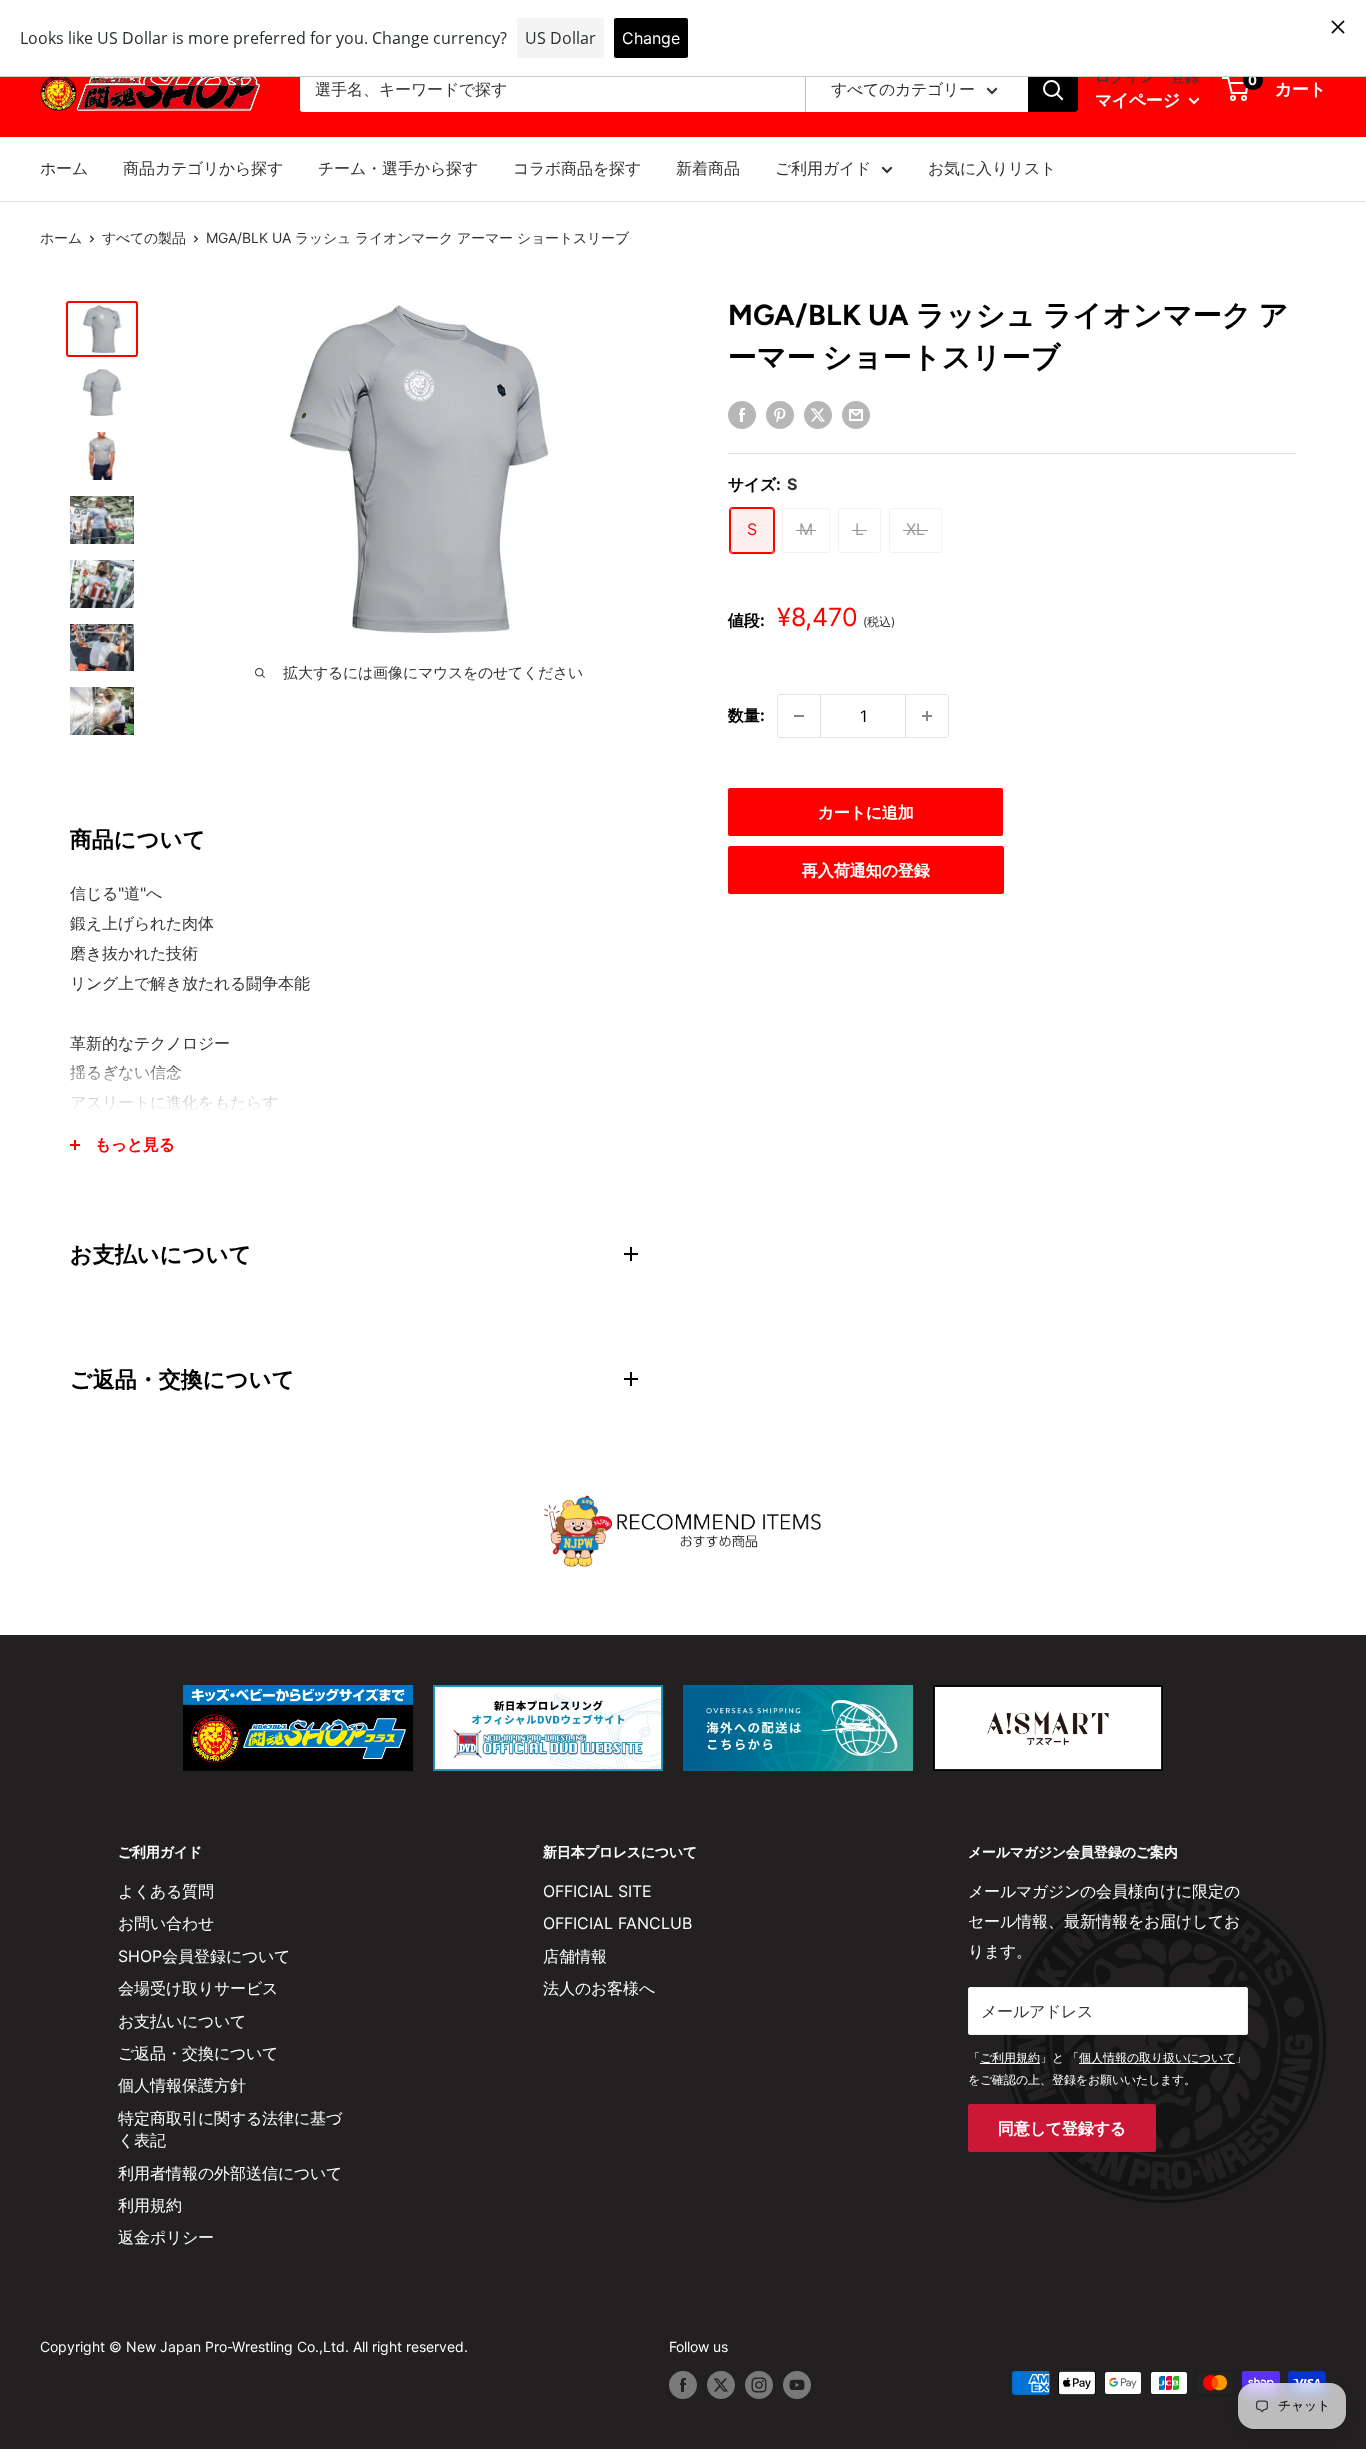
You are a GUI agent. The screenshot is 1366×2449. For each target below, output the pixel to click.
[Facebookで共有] (742, 414)
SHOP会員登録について (204, 1956)
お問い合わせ (166, 1923)
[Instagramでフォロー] (759, 2385)
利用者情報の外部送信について (230, 2173)
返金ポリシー (166, 2237)
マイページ (1139, 100)
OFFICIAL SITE (597, 1891)
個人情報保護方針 (182, 2085)
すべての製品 (144, 237)
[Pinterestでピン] (780, 414)
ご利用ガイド (823, 168)
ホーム (64, 168)
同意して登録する (1062, 2128)
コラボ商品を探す (577, 168)
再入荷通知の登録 (866, 870)
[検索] (1053, 90)
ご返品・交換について (198, 2053)
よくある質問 (166, 1891)
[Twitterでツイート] (818, 414)
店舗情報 (575, 1956)
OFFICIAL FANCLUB (617, 1923)
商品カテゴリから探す (203, 168)
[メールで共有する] (856, 414)
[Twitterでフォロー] (721, 2385)
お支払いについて (182, 2021)
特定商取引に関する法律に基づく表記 (230, 2129)
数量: (746, 715)
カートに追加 (866, 812)
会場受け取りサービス (198, 1988)
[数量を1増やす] (927, 716)
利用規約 (150, 2205)
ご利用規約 (1010, 2057)
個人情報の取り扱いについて (1157, 2057)
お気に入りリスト (992, 168)
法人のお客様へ (599, 1988)
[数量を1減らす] (799, 716)
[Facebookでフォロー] (683, 2385)
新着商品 (708, 168)
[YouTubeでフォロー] (797, 2385)
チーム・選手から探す (398, 168)
